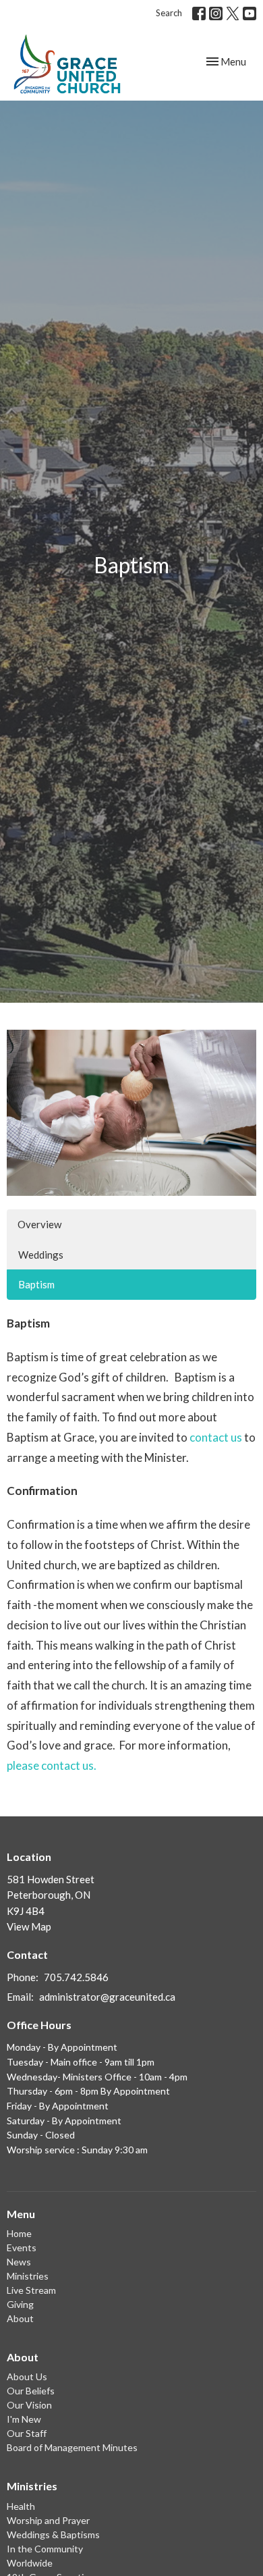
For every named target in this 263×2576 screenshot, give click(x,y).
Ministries (28, 2276)
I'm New (24, 2419)
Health (21, 2506)
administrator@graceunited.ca (107, 1997)
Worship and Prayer (48, 2520)
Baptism (36, 1284)
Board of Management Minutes (72, 2447)
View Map (29, 1926)
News (19, 2262)
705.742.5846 (76, 1977)
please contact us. (52, 1765)
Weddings (41, 1255)
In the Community (45, 2549)
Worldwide (30, 2563)
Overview (39, 1224)
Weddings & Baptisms (53, 2534)
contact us (216, 1437)
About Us (27, 2376)
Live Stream (31, 2290)
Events (22, 2248)
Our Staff (27, 2433)
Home (19, 2233)
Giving (20, 2304)
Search (169, 13)
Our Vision (29, 2405)
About (20, 2318)
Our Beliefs (31, 2391)
